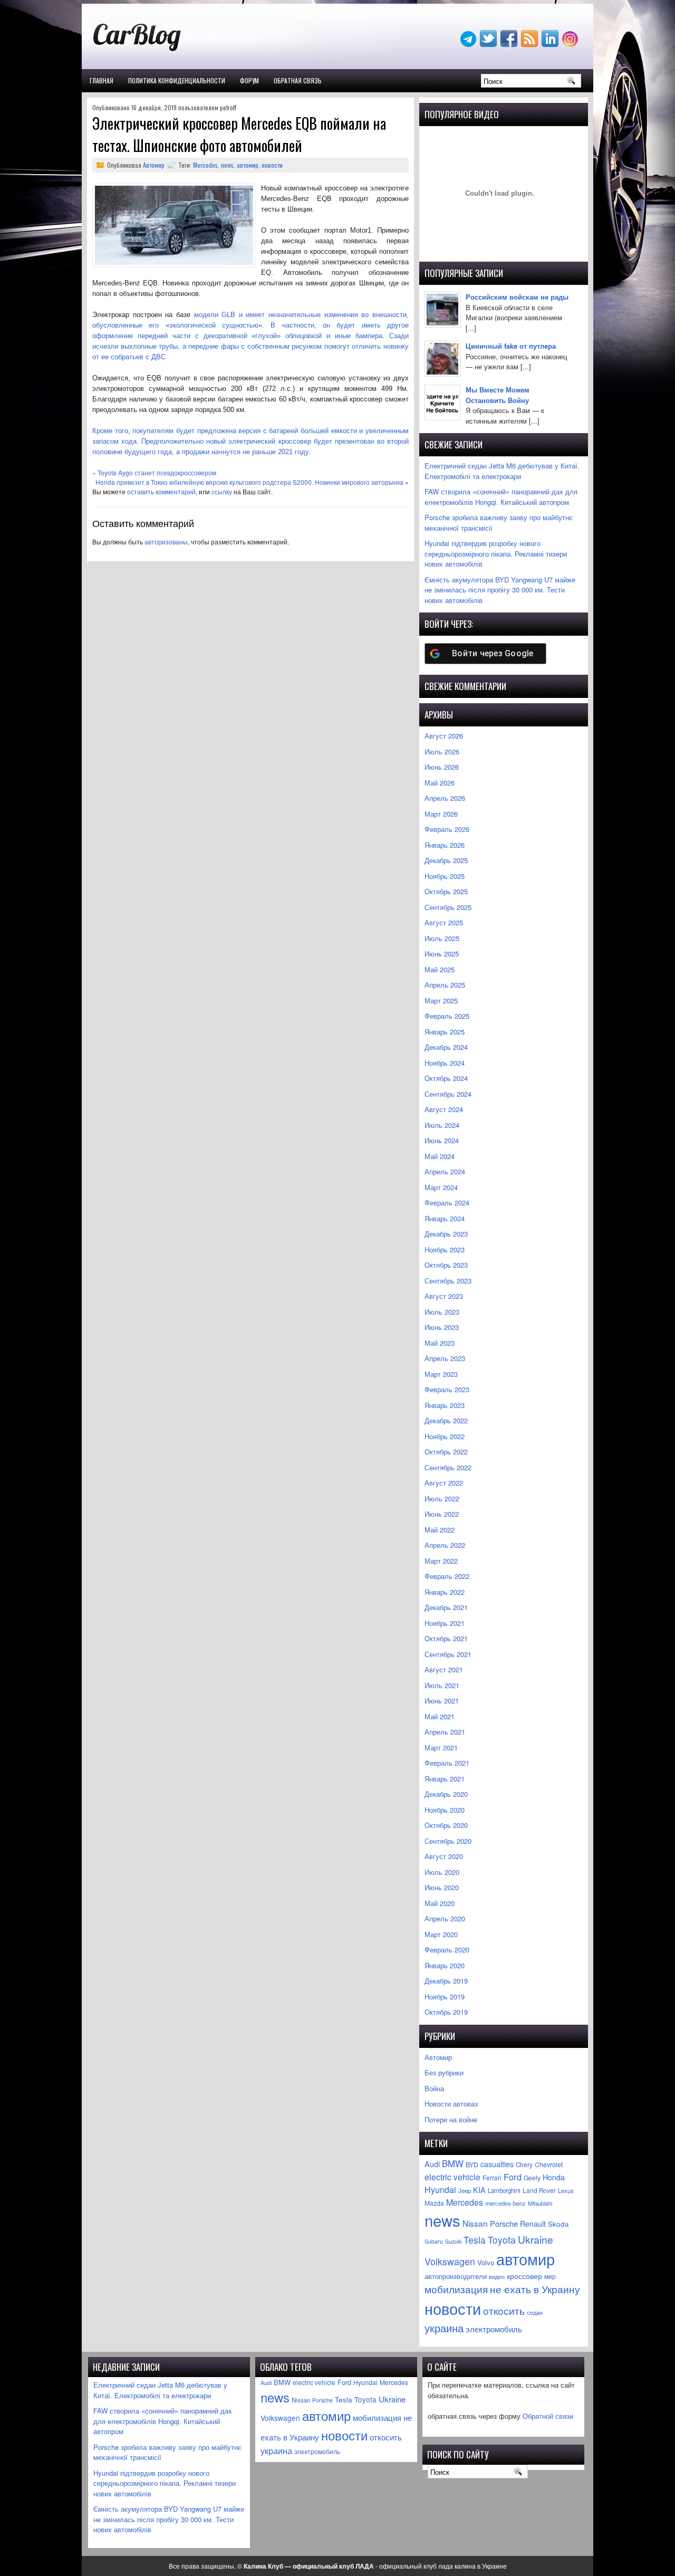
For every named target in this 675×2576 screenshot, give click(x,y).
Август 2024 (444, 1109)
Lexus (566, 2190)
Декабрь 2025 (446, 860)
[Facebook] (510, 44)
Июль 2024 (442, 1125)
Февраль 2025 (447, 1016)
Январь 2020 (445, 1965)
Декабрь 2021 (446, 1607)
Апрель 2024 (445, 1171)
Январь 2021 (445, 1779)
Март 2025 (441, 1000)
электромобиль (494, 2329)
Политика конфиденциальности (177, 80)
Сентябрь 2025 (448, 907)
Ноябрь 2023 (445, 1249)
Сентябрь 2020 (448, 1841)
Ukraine (536, 2239)
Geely (532, 2177)
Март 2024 (441, 1187)
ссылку (222, 491)
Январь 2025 (445, 1032)
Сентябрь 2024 (448, 1094)
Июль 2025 (442, 938)
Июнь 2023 (442, 1327)
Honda (554, 2177)
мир (550, 2276)
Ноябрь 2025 (445, 876)
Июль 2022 (442, 1498)
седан (535, 2312)
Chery (524, 2165)
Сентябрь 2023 (448, 1281)
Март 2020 (441, 1934)
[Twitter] (489, 44)
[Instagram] (571, 44)
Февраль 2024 (447, 1203)
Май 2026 (440, 783)
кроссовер (524, 2276)
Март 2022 (441, 1561)
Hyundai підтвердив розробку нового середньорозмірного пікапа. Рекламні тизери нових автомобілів (496, 553)
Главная (102, 80)
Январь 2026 (445, 845)
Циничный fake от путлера (511, 346)
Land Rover (539, 2190)
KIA (479, 2190)
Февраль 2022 (447, 1576)
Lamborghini (504, 2190)
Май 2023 (440, 1343)
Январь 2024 (445, 1218)
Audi (432, 2164)
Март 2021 (441, 1747)
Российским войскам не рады (517, 297)
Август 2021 (444, 1669)
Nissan (475, 2223)
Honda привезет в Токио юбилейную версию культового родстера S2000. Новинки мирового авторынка (249, 482)
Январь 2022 (445, 1592)
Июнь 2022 (442, 1514)
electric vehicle (452, 2177)
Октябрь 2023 (446, 1265)
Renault (533, 2224)
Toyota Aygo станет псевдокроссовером (157, 472)
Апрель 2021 (445, 1732)
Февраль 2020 (447, 1950)
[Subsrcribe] (531, 44)
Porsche (504, 2223)
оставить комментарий (161, 491)
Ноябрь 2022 (445, 1436)
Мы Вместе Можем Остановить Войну (498, 395)
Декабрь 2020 (446, 1794)
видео (497, 2276)
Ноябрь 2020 (445, 1810)
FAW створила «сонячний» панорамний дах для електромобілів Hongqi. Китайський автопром (501, 497)
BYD (472, 2165)
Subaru (434, 2241)
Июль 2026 (442, 751)
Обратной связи (548, 2416)
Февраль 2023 (447, 1389)
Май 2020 (440, 1903)
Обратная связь (298, 80)
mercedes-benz (505, 2203)
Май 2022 (440, 1530)
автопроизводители (456, 2276)
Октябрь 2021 (446, 1638)
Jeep (465, 2190)
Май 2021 (440, 1716)
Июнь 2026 (442, 767)
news (227, 165)
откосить (504, 2310)
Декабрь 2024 (446, 1047)
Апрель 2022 (445, 1545)
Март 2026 (441, 814)
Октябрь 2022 (446, 1452)
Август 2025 (444, 922)
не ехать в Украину (535, 2289)
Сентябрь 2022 (448, 1467)
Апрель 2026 (445, 798)
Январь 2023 (445, 1405)
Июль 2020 (442, 1872)
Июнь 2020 (442, 1887)
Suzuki (453, 2241)
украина (444, 2328)
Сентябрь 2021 (448, 1654)
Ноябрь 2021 (445, 1623)
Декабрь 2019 (446, 1981)
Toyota (502, 2240)
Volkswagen (450, 2261)
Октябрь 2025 (446, 891)
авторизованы (166, 542)
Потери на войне (451, 2119)
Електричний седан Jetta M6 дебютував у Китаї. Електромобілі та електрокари (502, 471)
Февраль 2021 (447, 1763)
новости (272, 165)
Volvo (486, 2262)
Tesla (475, 2240)
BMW (453, 2163)
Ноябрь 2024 (445, 1063)
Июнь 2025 (442, 954)
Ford (513, 2177)
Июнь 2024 (442, 1140)
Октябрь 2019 (446, 2012)
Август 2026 (444, 736)
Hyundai (440, 2190)
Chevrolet (549, 2165)
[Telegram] (469, 44)
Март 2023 (441, 1374)
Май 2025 (440, 969)
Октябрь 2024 (446, 1078)
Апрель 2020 (445, 1918)
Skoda (558, 2224)
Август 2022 (444, 1483)
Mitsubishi (540, 2203)
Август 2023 (444, 1296)
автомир (248, 165)
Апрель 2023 (445, 1358)
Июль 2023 (442, 1312)
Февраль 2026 (447, 829)
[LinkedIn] (551, 44)
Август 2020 (444, 1856)
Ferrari (492, 2177)
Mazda (434, 2203)
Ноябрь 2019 (445, 1996)
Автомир (154, 165)
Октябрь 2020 (446, 1825)
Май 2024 (440, 1156)
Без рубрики (444, 2072)
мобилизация (456, 2289)
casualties (497, 2164)
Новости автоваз (451, 2104)
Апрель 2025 (445, 985)
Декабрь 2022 (446, 1420)
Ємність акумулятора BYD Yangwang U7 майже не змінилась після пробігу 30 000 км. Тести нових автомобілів (500, 590)
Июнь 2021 (442, 1701)
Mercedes (205, 165)
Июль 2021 (442, 1685)
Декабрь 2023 (446, 1234)
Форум (249, 80)
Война (434, 2088)
